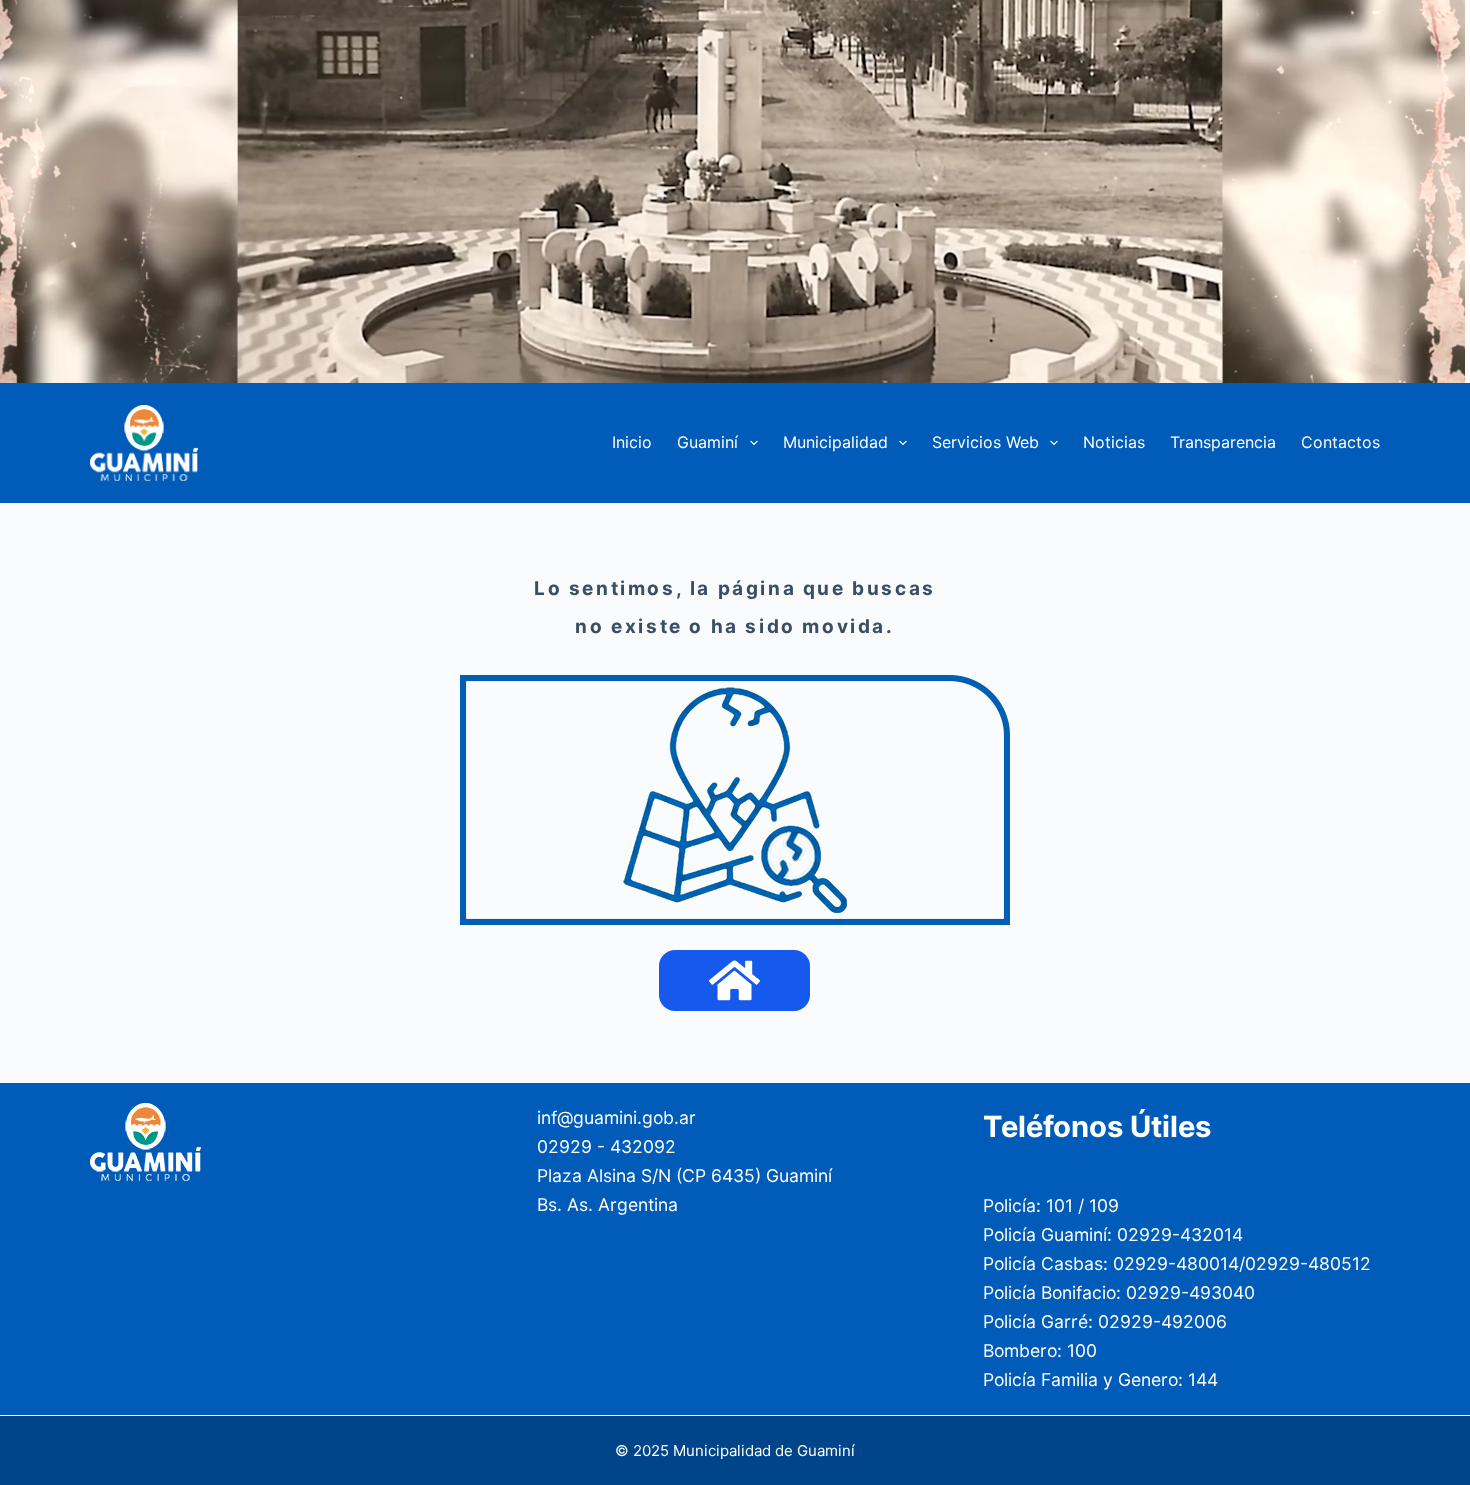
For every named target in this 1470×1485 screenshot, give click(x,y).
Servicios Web (985, 442)
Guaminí (707, 442)
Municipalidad (835, 442)
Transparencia (1223, 442)
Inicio (632, 442)
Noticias (1114, 442)
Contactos (1340, 442)
